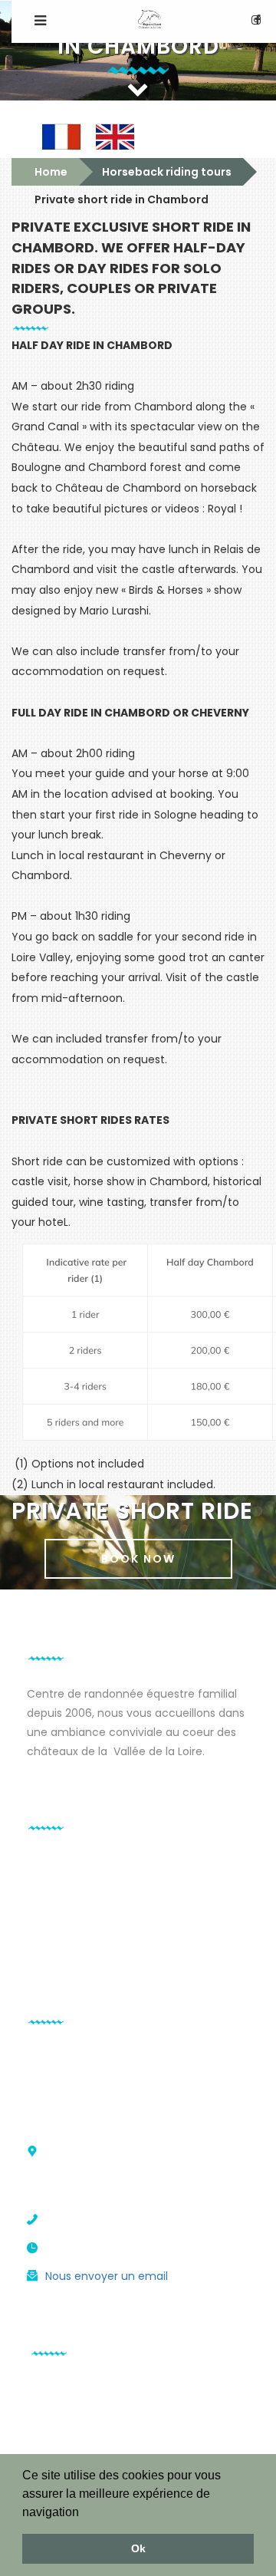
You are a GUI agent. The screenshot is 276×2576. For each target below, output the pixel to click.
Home (51, 172)
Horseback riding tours (167, 172)
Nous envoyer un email (107, 2276)
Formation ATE (66, 1883)
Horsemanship (65, 1925)
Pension (48, 1906)
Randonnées (60, 1865)
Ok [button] (138, 2548)
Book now (138, 1559)
